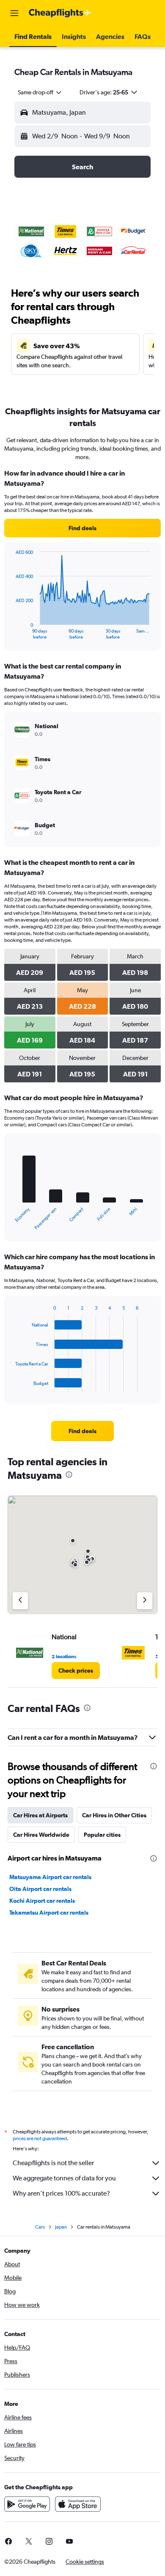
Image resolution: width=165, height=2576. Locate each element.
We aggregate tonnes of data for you (64, 2178)
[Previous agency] (20, 1601)
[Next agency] (145, 1601)
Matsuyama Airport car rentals (50, 1877)
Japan (61, 2227)
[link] (82, 528)
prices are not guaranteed (40, 2138)
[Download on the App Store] (78, 2504)
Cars (40, 2227)
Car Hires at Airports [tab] (40, 1815)
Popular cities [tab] (102, 1835)
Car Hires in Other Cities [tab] (114, 1815)
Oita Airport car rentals (40, 1889)
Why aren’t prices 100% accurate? (61, 2193)
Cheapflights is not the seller (53, 2163)
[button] (14, 13)
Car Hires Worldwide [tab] (41, 1835)
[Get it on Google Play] (27, 2504)
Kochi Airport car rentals (42, 1901)
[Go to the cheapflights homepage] (60, 13)
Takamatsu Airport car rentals (49, 1913)
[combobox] (40, 92)
